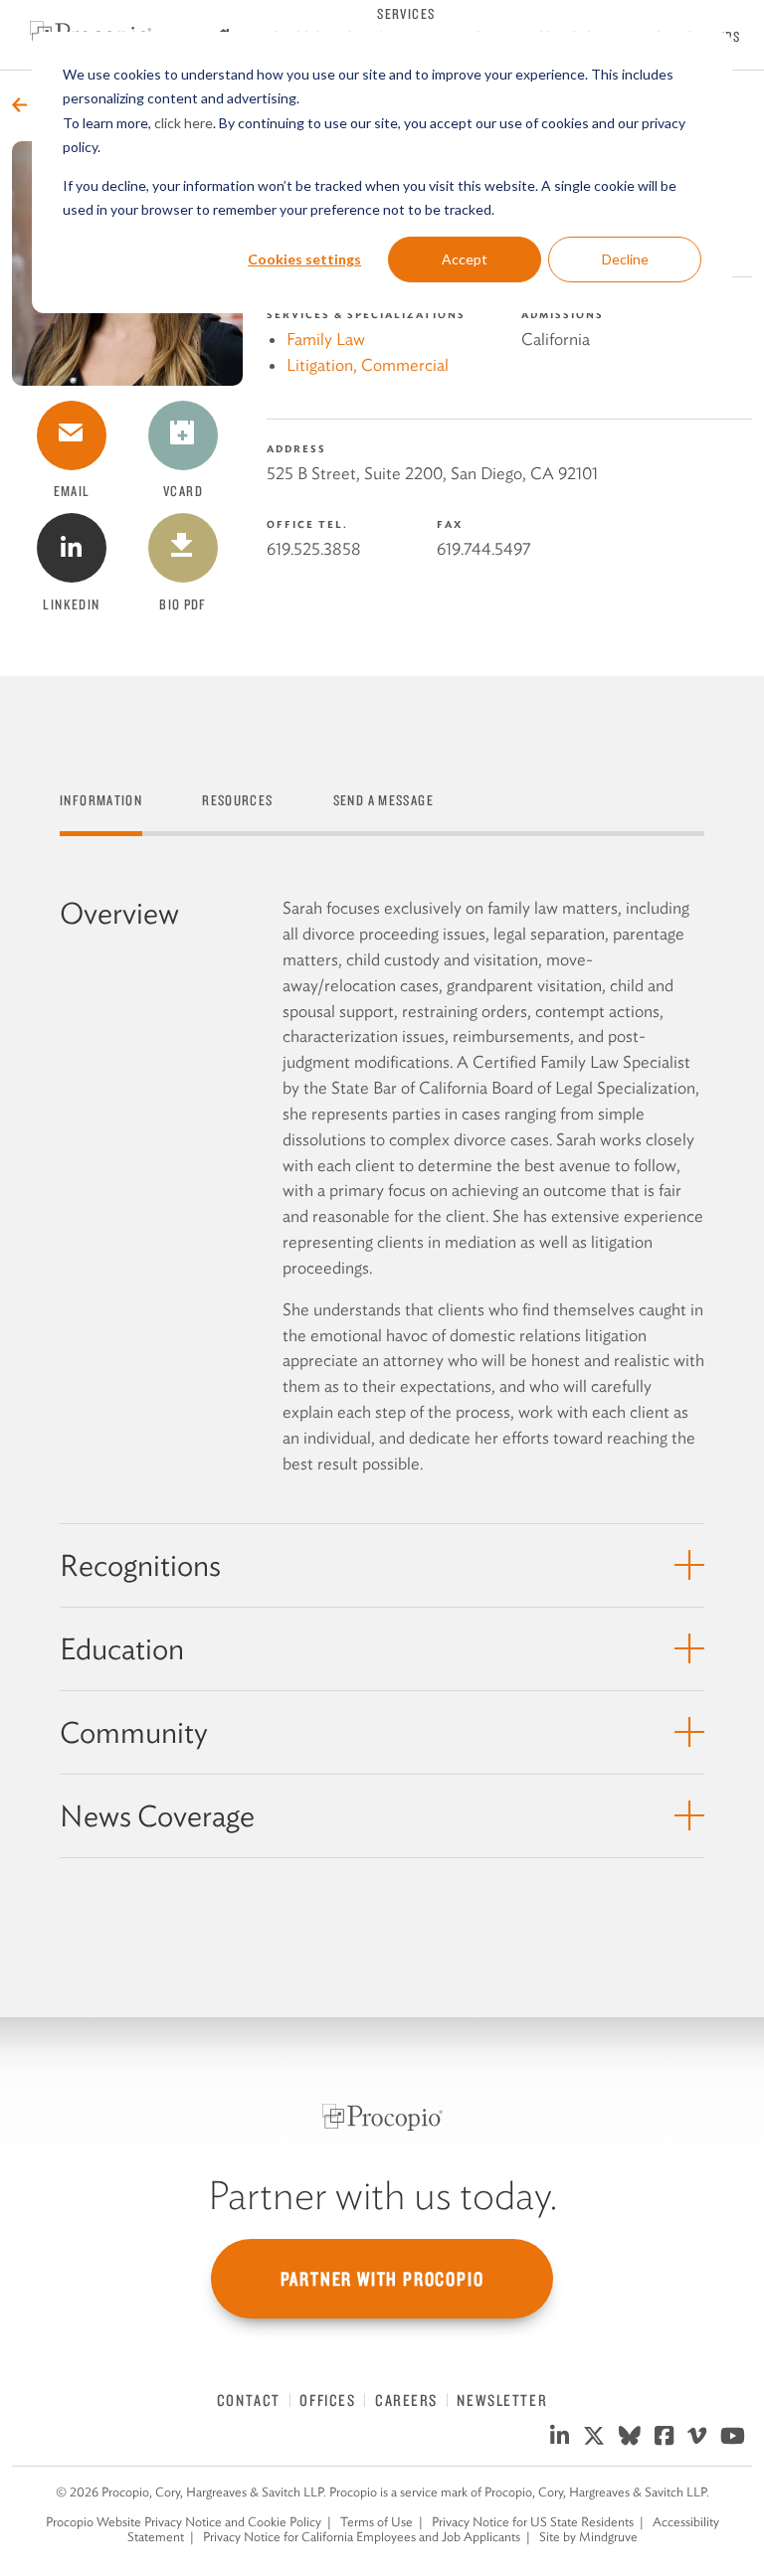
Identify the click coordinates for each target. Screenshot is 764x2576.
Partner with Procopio (382, 2279)
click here (184, 123)
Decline (625, 259)
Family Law (326, 339)
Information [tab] (101, 800)
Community (134, 1732)
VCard (195, 451)
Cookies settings (304, 259)
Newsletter (502, 2400)
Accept (465, 259)
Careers (406, 2400)
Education (122, 1649)
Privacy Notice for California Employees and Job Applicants (362, 2537)
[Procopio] (382, 2117)
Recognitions (140, 1565)
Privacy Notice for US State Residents (533, 2522)
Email (72, 491)
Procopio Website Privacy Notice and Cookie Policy (184, 2522)
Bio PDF (193, 564)
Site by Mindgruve (588, 2537)
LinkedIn (71, 604)
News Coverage (157, 1816)
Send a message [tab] (383, 800)
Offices (327, 2400)
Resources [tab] (237, 800)
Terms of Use (377, 2522)
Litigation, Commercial (368, 365)
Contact (249, 2400)
